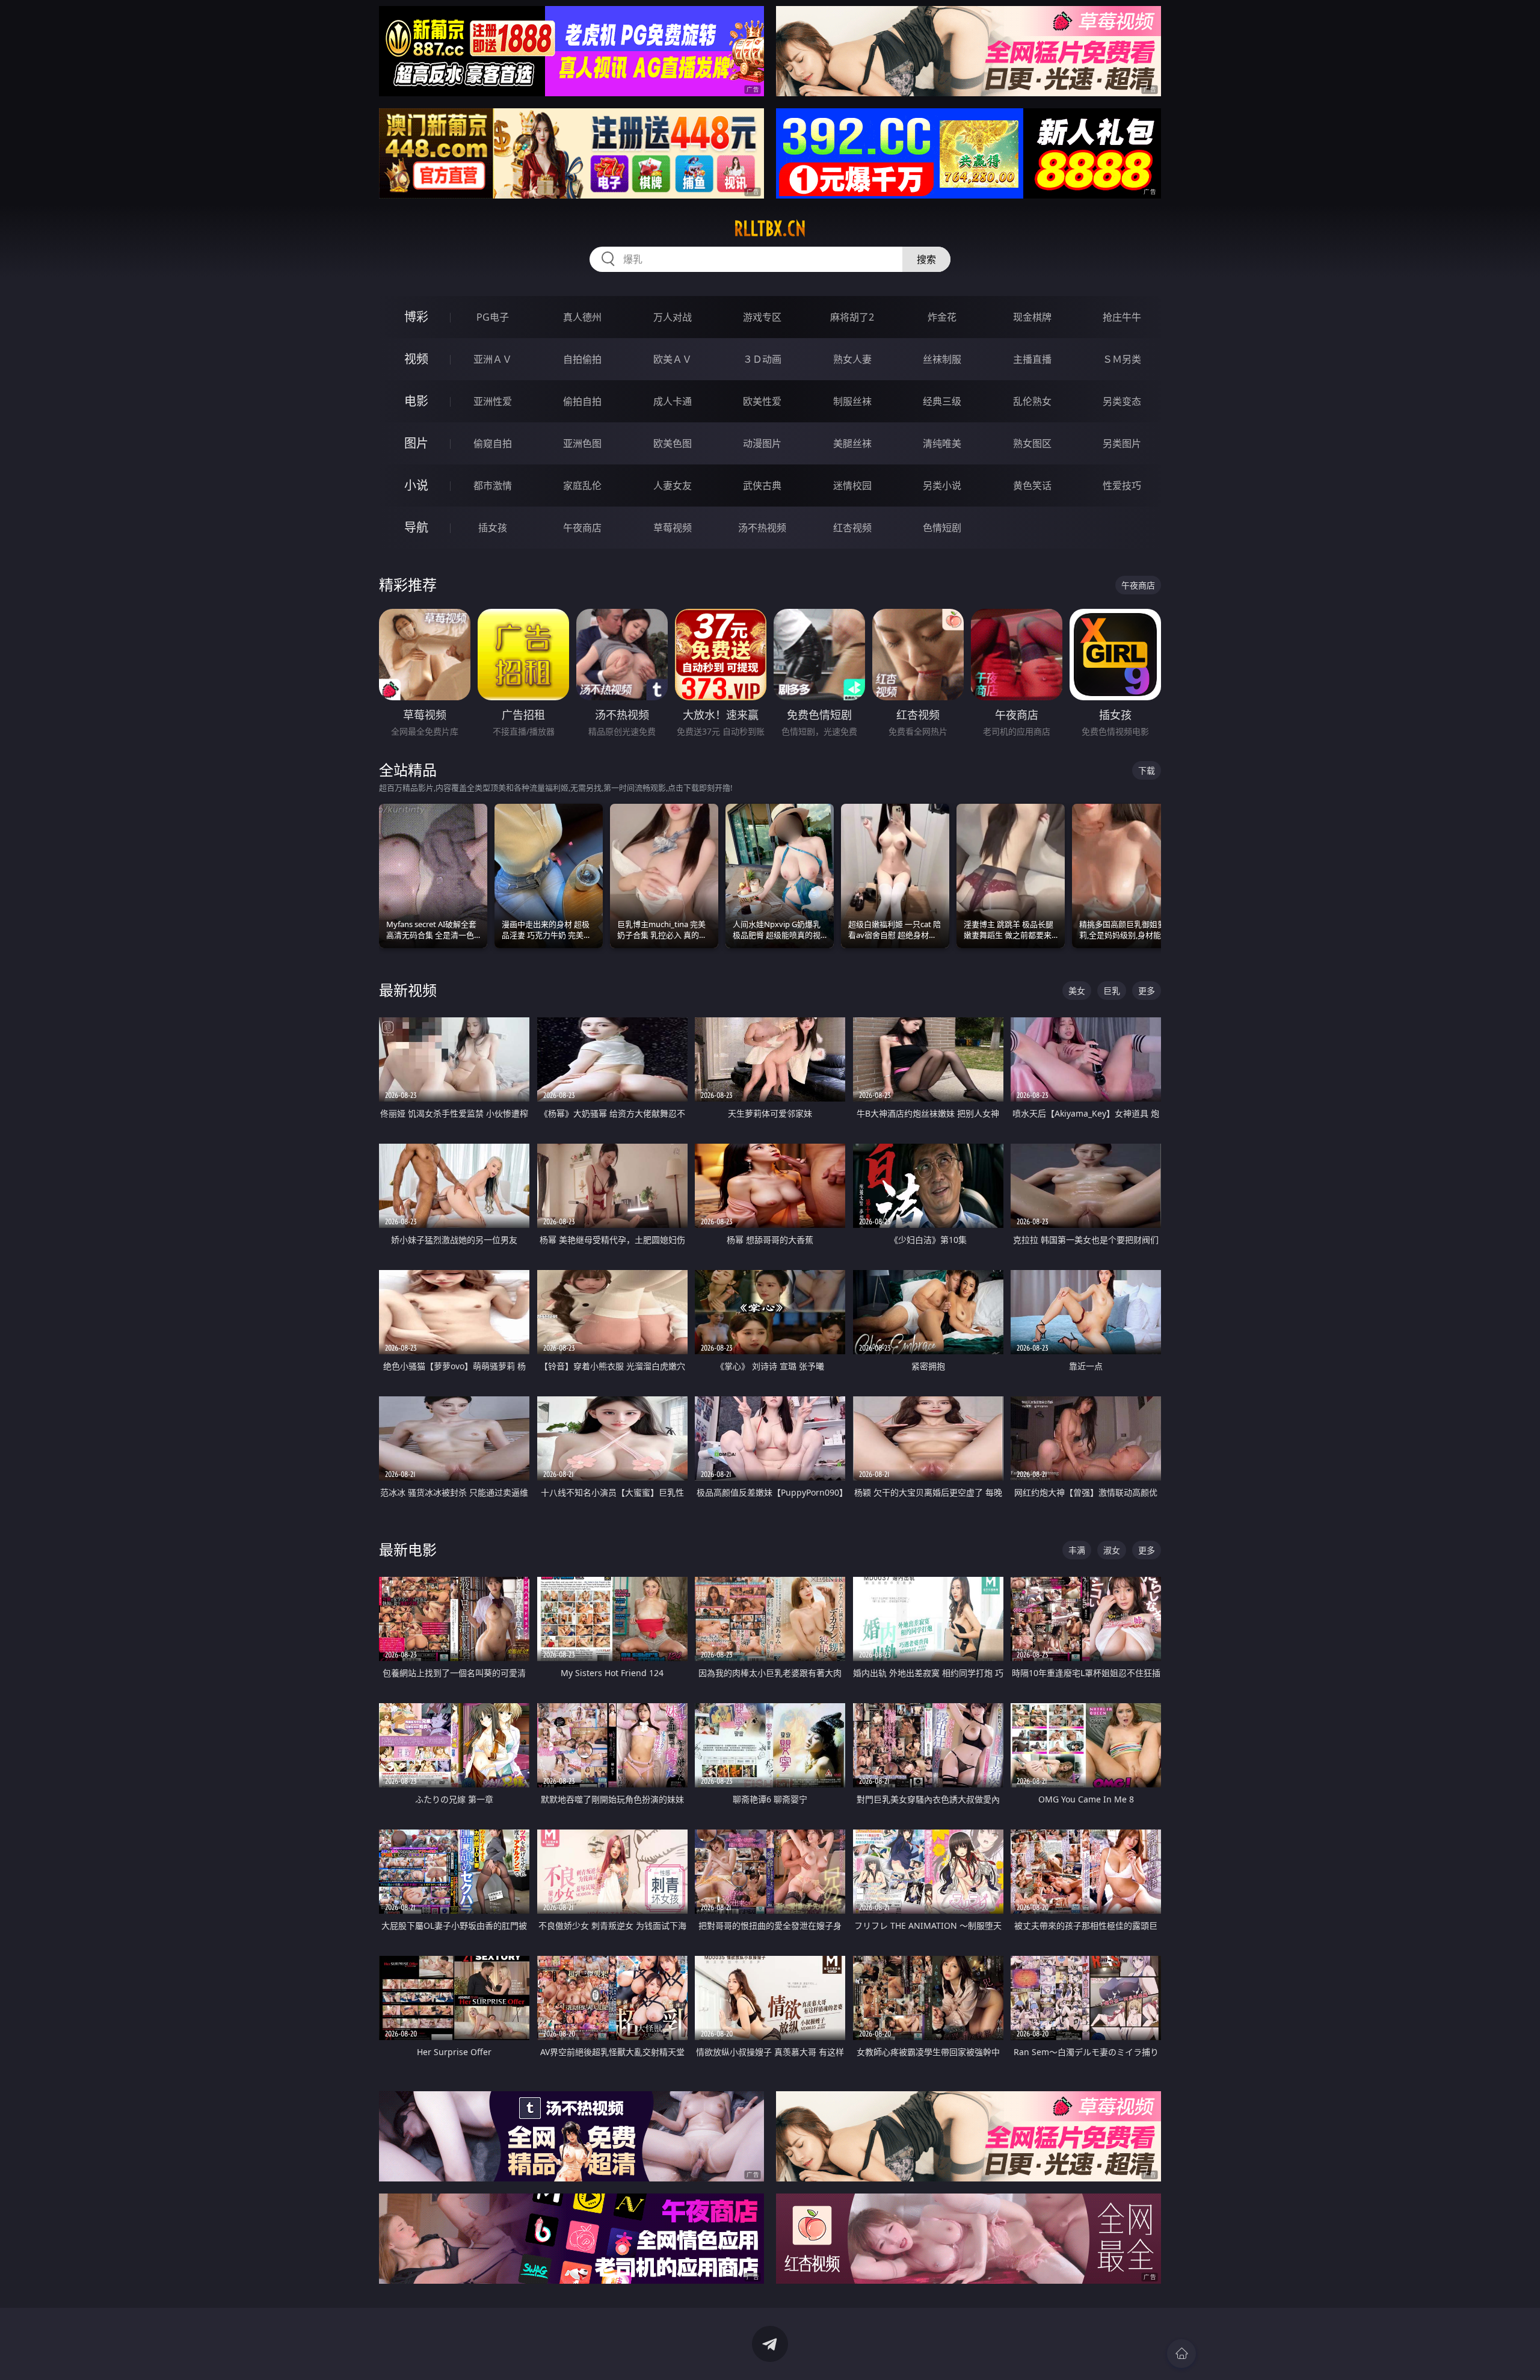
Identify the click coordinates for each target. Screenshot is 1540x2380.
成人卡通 (673, 401)
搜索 (926, 259)
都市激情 (493, 486)
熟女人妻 (852, 359)
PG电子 (493, 317)
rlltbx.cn (770, 229)
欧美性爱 (762, 401)
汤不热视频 (762, 528)
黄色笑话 (1032, 486)
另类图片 (1122, 443)
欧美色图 (673, 443)
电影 (416, 401)
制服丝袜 (852, 401)
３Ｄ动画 (762, 359)
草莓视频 (673, 528)
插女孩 (493, 528)
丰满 (1077, 1550)
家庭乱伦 (582, 486)
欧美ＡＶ (673, 359)
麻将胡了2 (852, 317)
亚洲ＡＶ (493, 359)
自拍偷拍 (582, 359)
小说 (416, 485)
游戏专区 (762, 317)
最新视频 (408, 990)
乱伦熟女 (1032, 401)
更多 (1147, 991)
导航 (416, 527)
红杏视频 (852, 528)
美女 (1077, 991)
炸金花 (942, 317)
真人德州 (582, 317)
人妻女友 (673, 486)
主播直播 (1032, 359)
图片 (416, 443)
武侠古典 (762, 486)
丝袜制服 (942, 359)
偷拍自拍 (582, 401)
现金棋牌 (1032, 317)
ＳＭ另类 (1122, 359)
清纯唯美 (942, 443)
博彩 (416, 317)
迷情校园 (852, 486)
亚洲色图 (582, 443)
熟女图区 (1032, 443)
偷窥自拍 (493, 443)
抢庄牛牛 (1122, 317)
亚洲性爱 (493, 401)
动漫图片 (762, 443)
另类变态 (1122, 401)
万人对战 (673, 317)
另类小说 (942, 486)
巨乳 (1112, 991)
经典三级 (942, 401)
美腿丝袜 (852, 443)
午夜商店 (582, 528)
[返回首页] (1181, 2354)
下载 (1147, 770)
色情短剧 (942, 528)
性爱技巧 (1122, 486)
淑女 (1112, 1550)
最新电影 (408, 1549)
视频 (416, 359)
